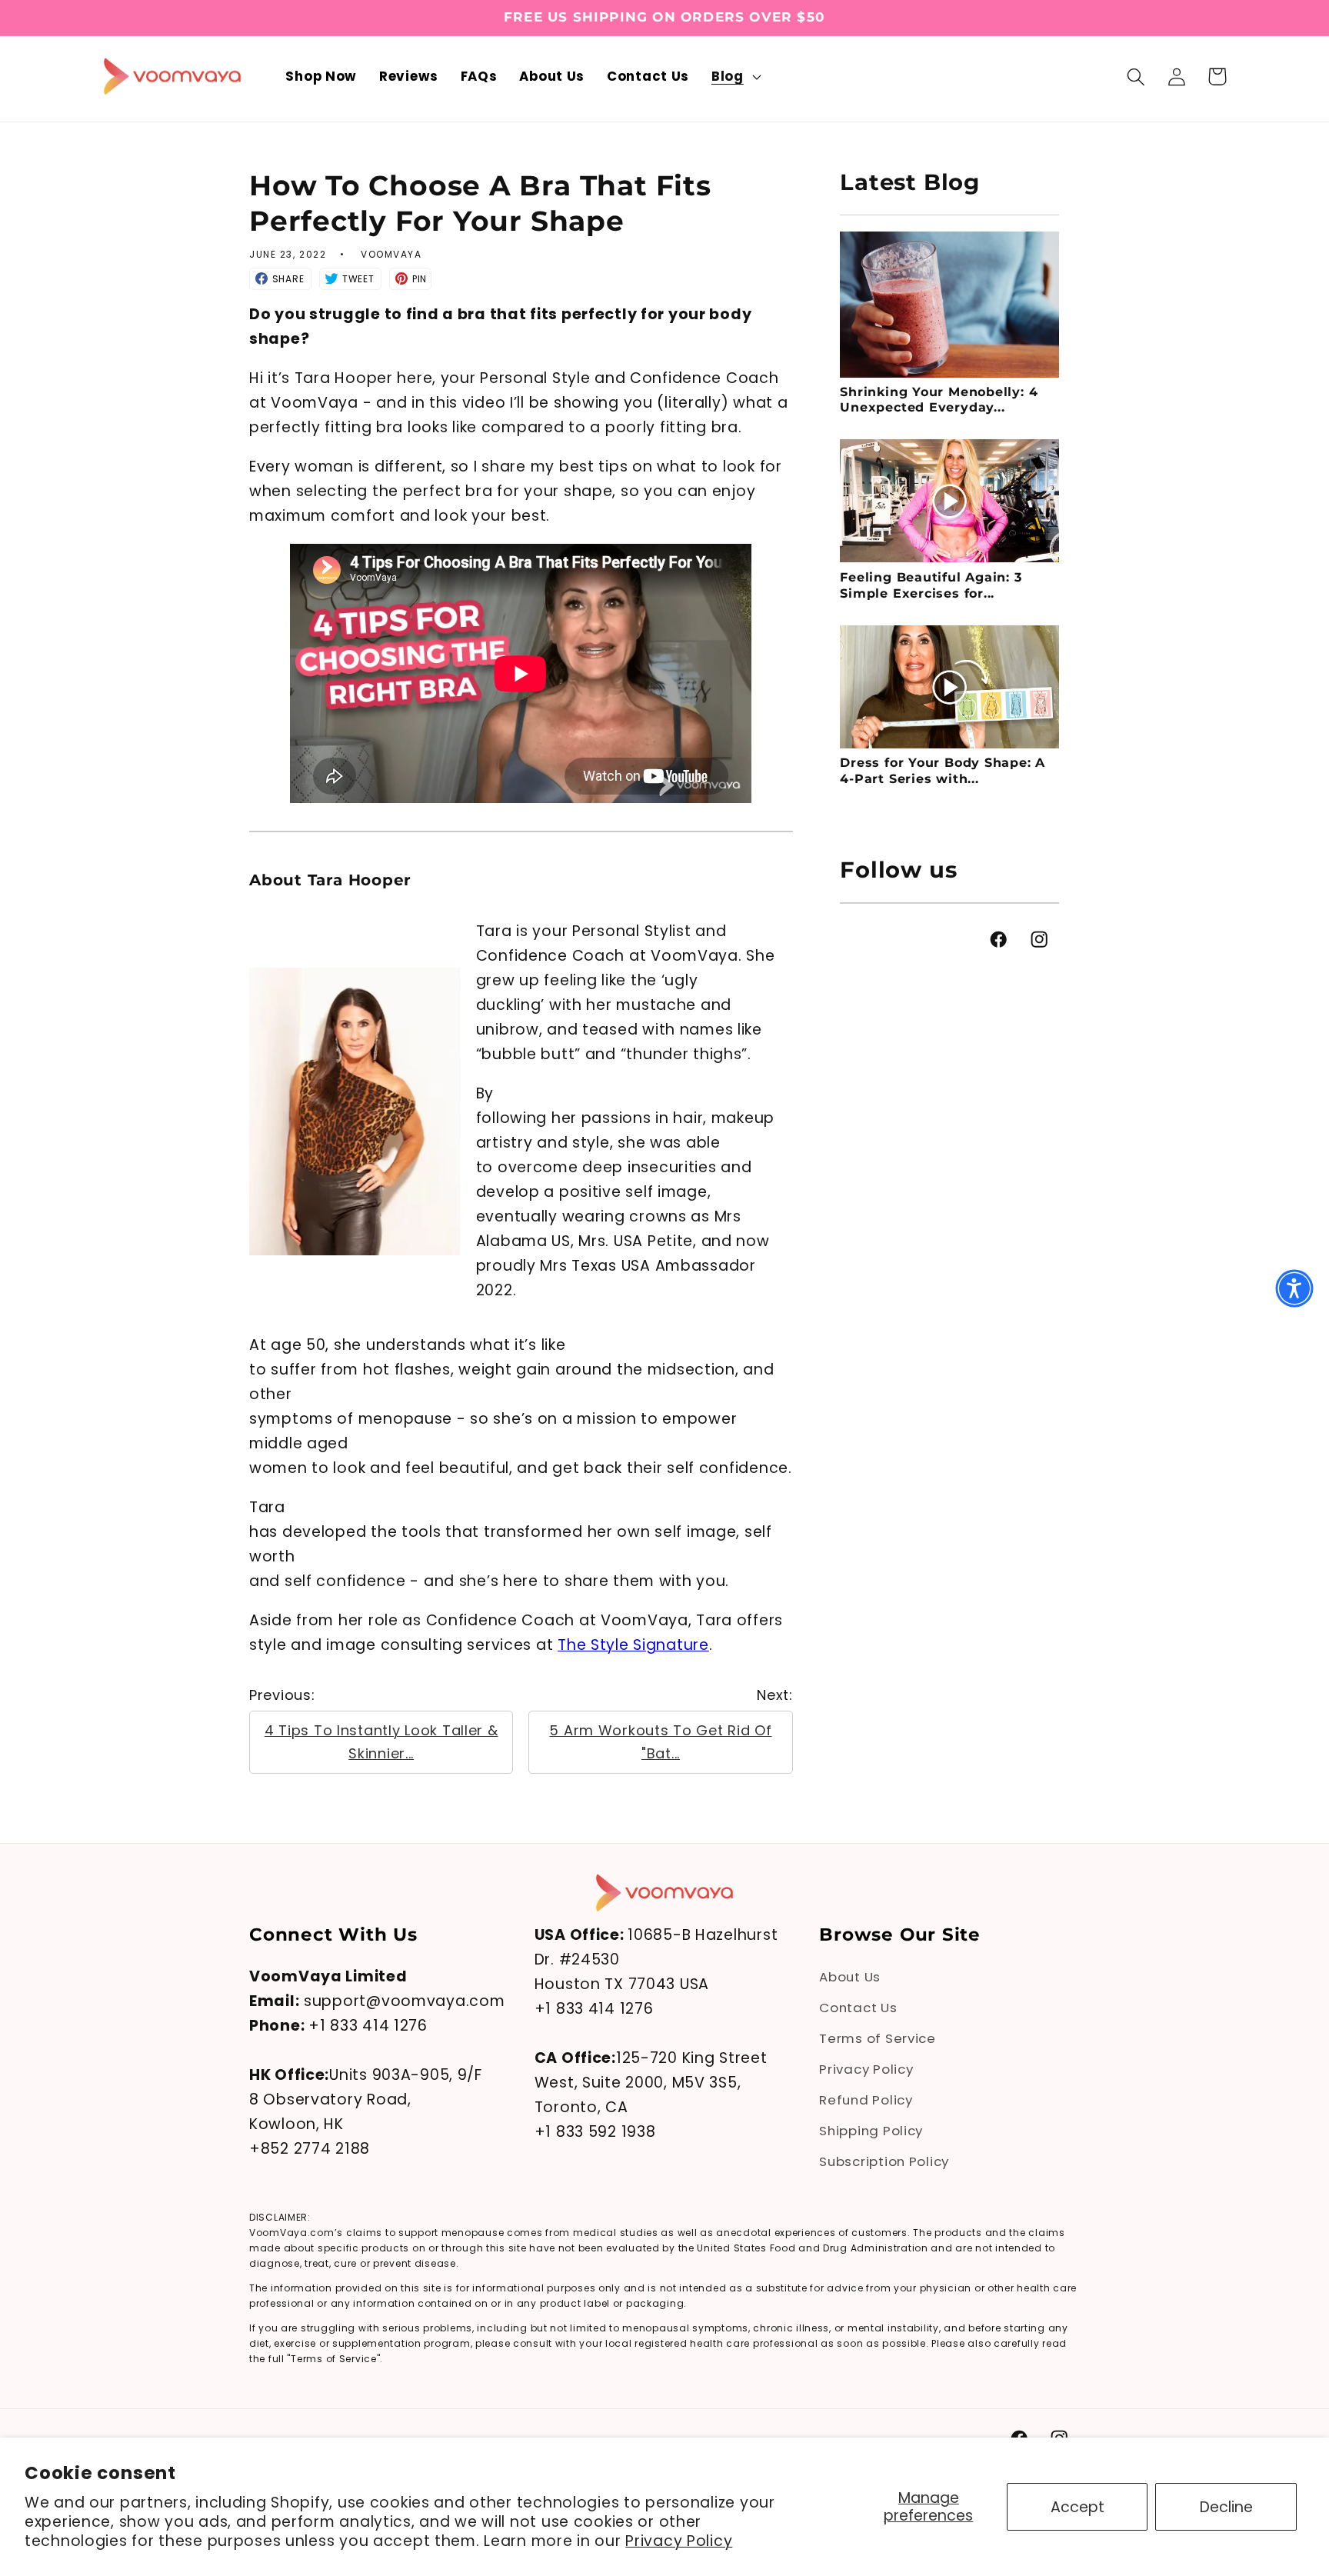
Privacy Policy (679, 2541)
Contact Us (858, 2008)
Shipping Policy (871, 2131)
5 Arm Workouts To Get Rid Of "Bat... (660, 1742)
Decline (1226, 2507)
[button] (735, 77)
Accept (1078, 2507)
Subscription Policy (884, 2161)
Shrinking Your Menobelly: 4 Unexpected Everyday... (939, 400)
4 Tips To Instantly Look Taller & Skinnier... (381, 1742)
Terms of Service (878, 2038)
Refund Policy (866, 2100)
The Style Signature (633, 1645)
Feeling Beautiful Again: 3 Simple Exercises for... (931, 586)
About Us (850, 1977)
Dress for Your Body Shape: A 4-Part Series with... (943, 771)
